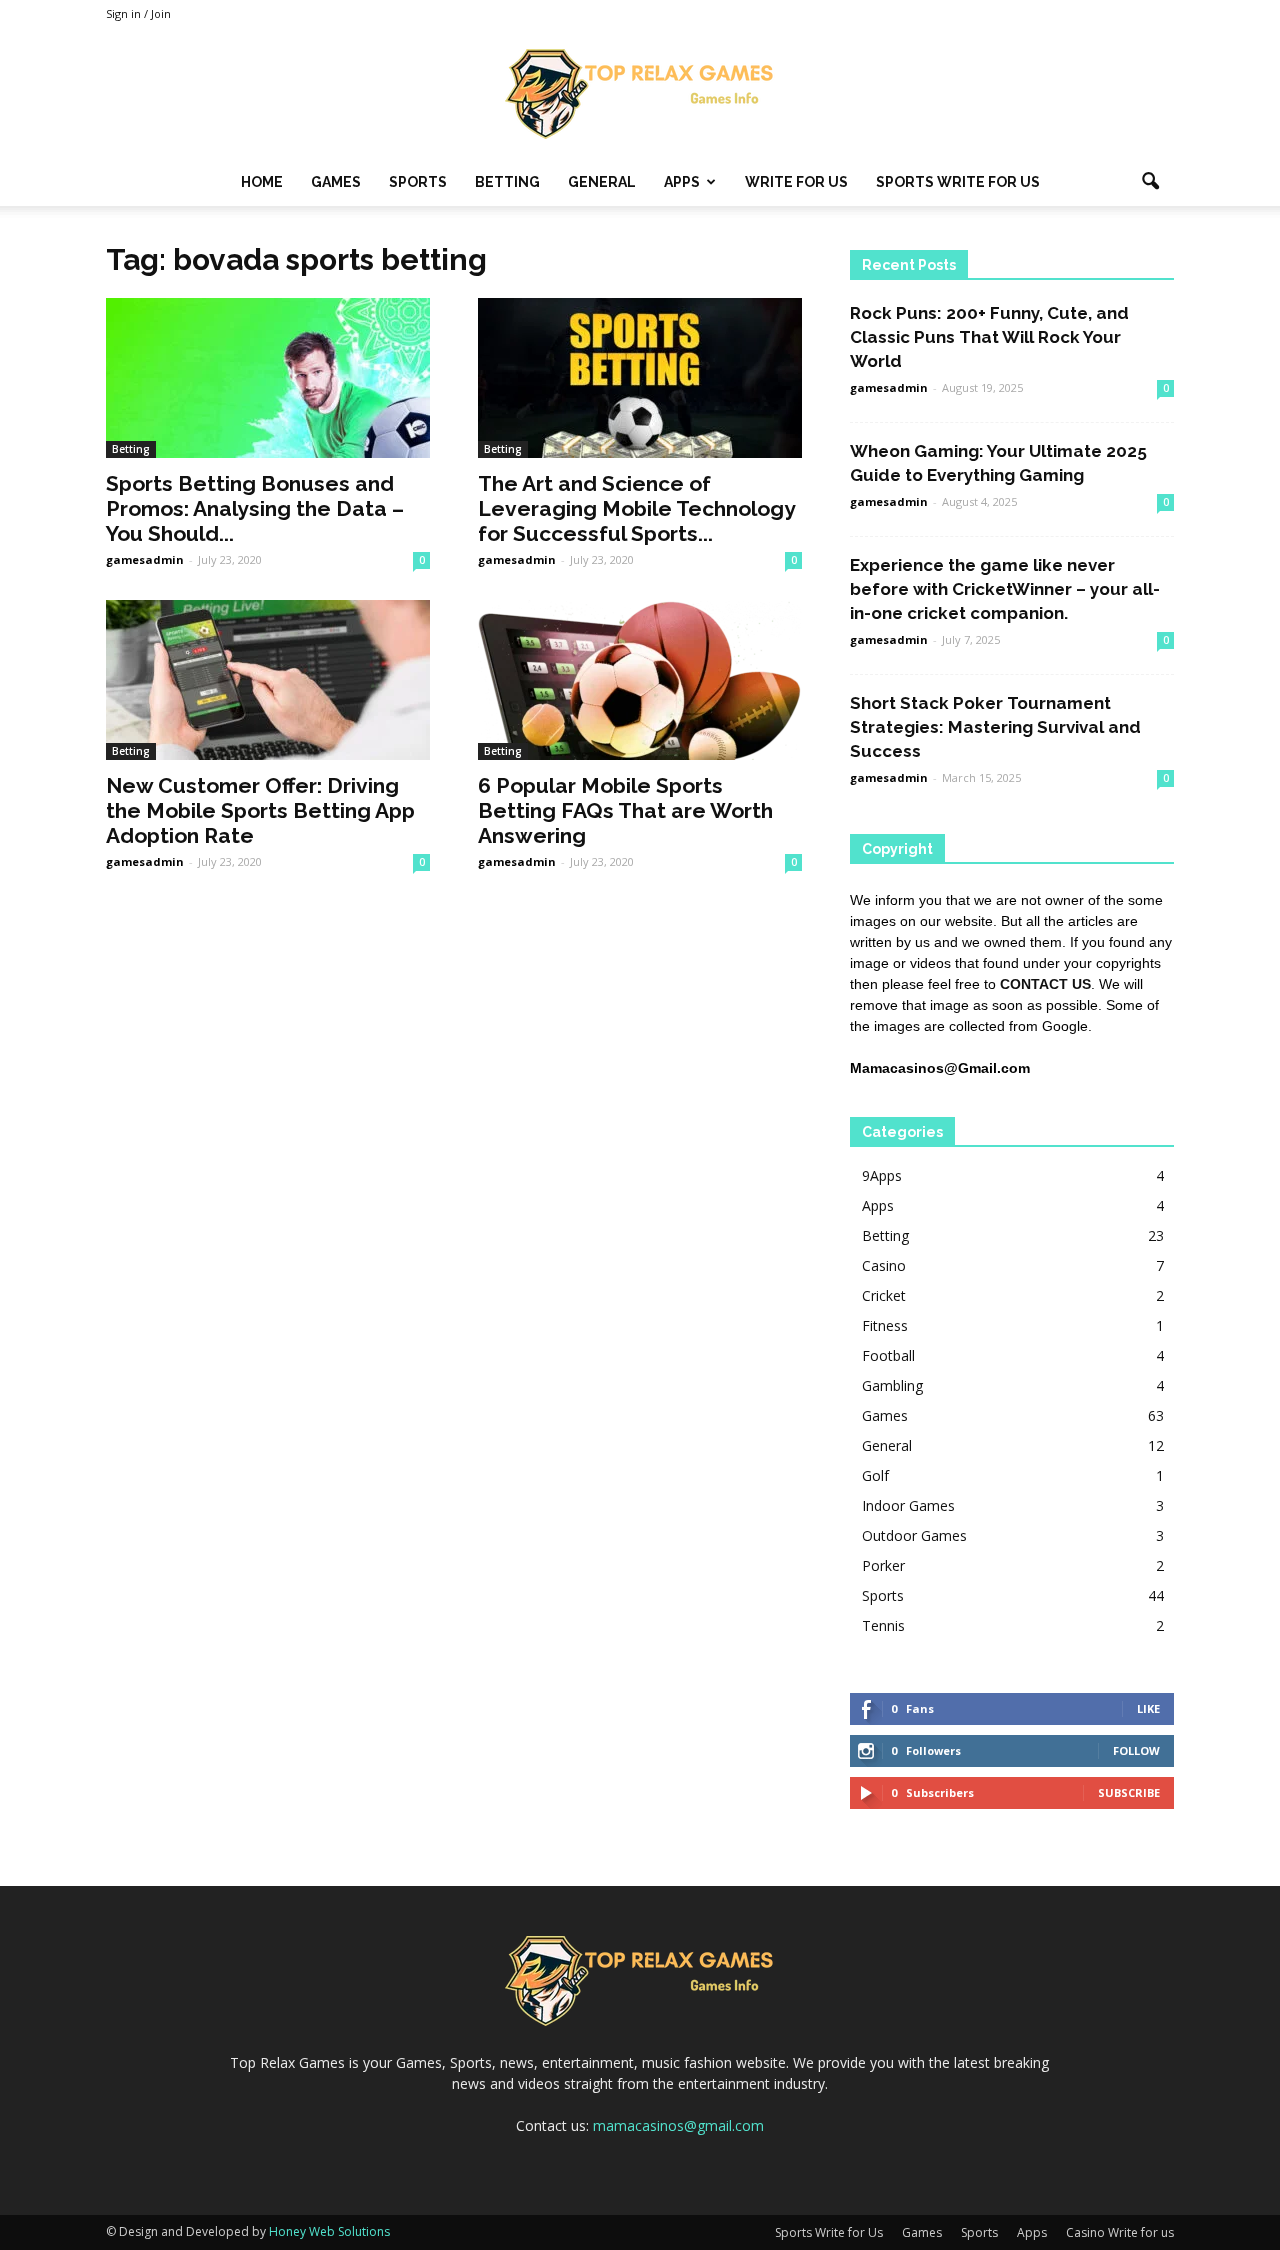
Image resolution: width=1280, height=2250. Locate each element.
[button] (1150, 182)
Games (336, 182)
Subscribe (1129, 1792)
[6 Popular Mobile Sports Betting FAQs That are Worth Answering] (640, 680)
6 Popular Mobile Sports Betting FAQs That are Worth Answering (625, 810)
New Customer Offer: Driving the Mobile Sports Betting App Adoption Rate (260, 810)
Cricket (884, 1295)
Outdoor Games (914, 1535)
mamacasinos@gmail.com (678, 2125)
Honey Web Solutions (329, 2231)
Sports (418, 182)
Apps (682, 182)
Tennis (883, 1625)
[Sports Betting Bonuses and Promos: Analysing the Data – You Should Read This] (268, 378)
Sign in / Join (138, 13)
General (602, 182)
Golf (875, 1475)
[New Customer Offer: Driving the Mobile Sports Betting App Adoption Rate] (268, 680)
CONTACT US (1045, 984)
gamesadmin (145, 559)
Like (1148, 1708)
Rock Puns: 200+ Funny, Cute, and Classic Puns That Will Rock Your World (989, 337)
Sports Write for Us (958, 182)
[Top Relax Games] (640, 94)
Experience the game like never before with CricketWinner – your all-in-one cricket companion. (1005, 589)
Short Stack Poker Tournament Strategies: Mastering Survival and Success (995, 727)
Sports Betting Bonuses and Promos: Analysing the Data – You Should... (255, 508)
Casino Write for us (1120, 2232)
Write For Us (796, 182)
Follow (1136, 1750)
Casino (884, 1265)
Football (888, 1355)
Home (262, 182)
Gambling (892, 1385)
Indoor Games (908, 1505)
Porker (883, 1565)
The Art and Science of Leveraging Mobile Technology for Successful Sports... (636, 508)
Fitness (885, 1325)
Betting (507, 182)
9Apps (882, 1175)
